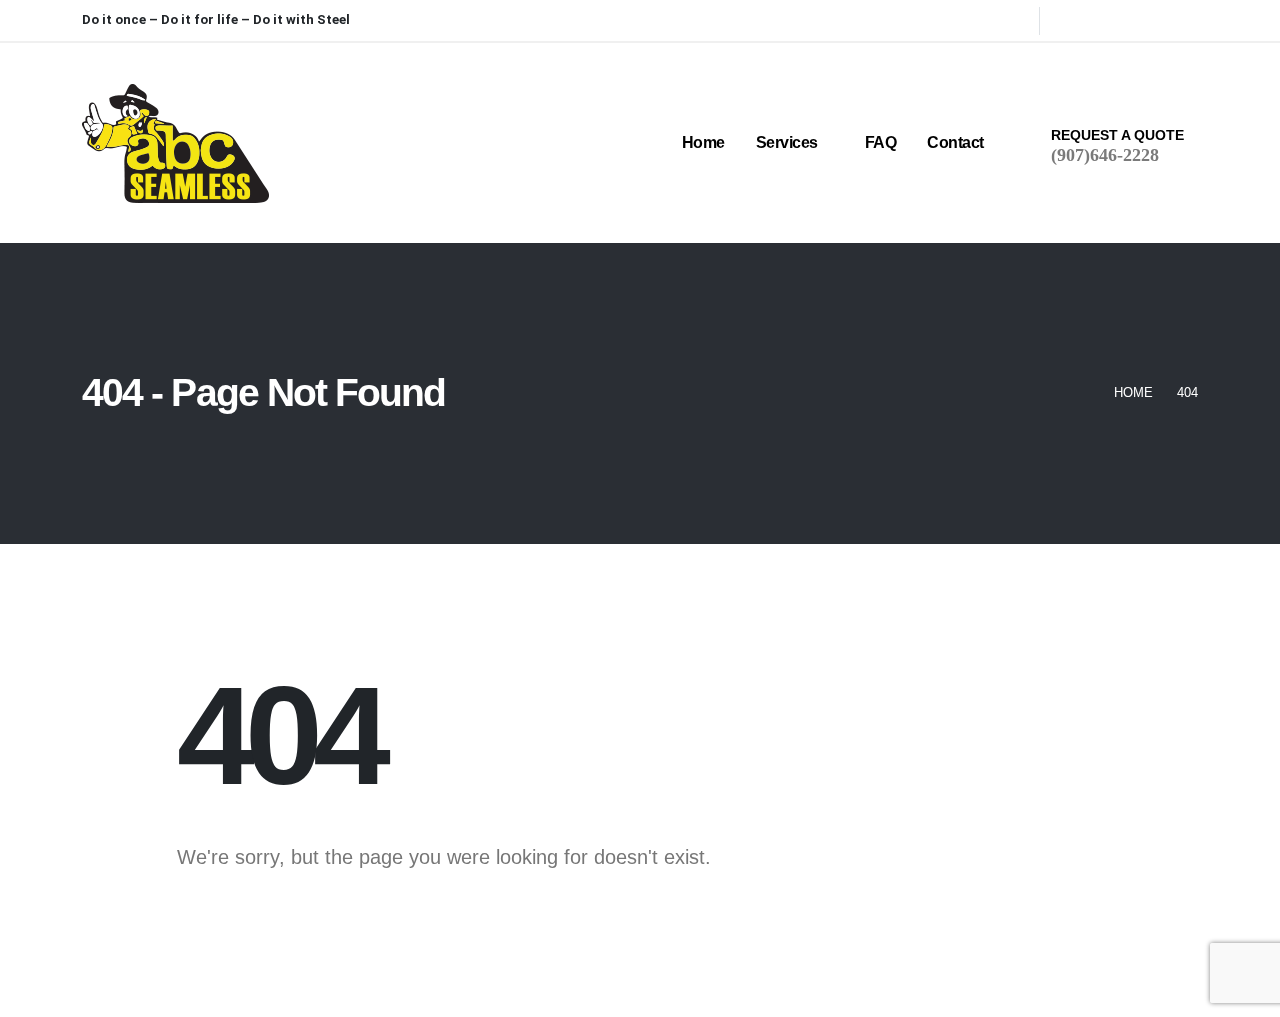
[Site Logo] (175, 143)
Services (787, 142)
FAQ (881, 142)
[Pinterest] (1103, 20)
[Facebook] (1070, 20)
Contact (955, 142)
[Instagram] (1136, 20)
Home (703, 142)
